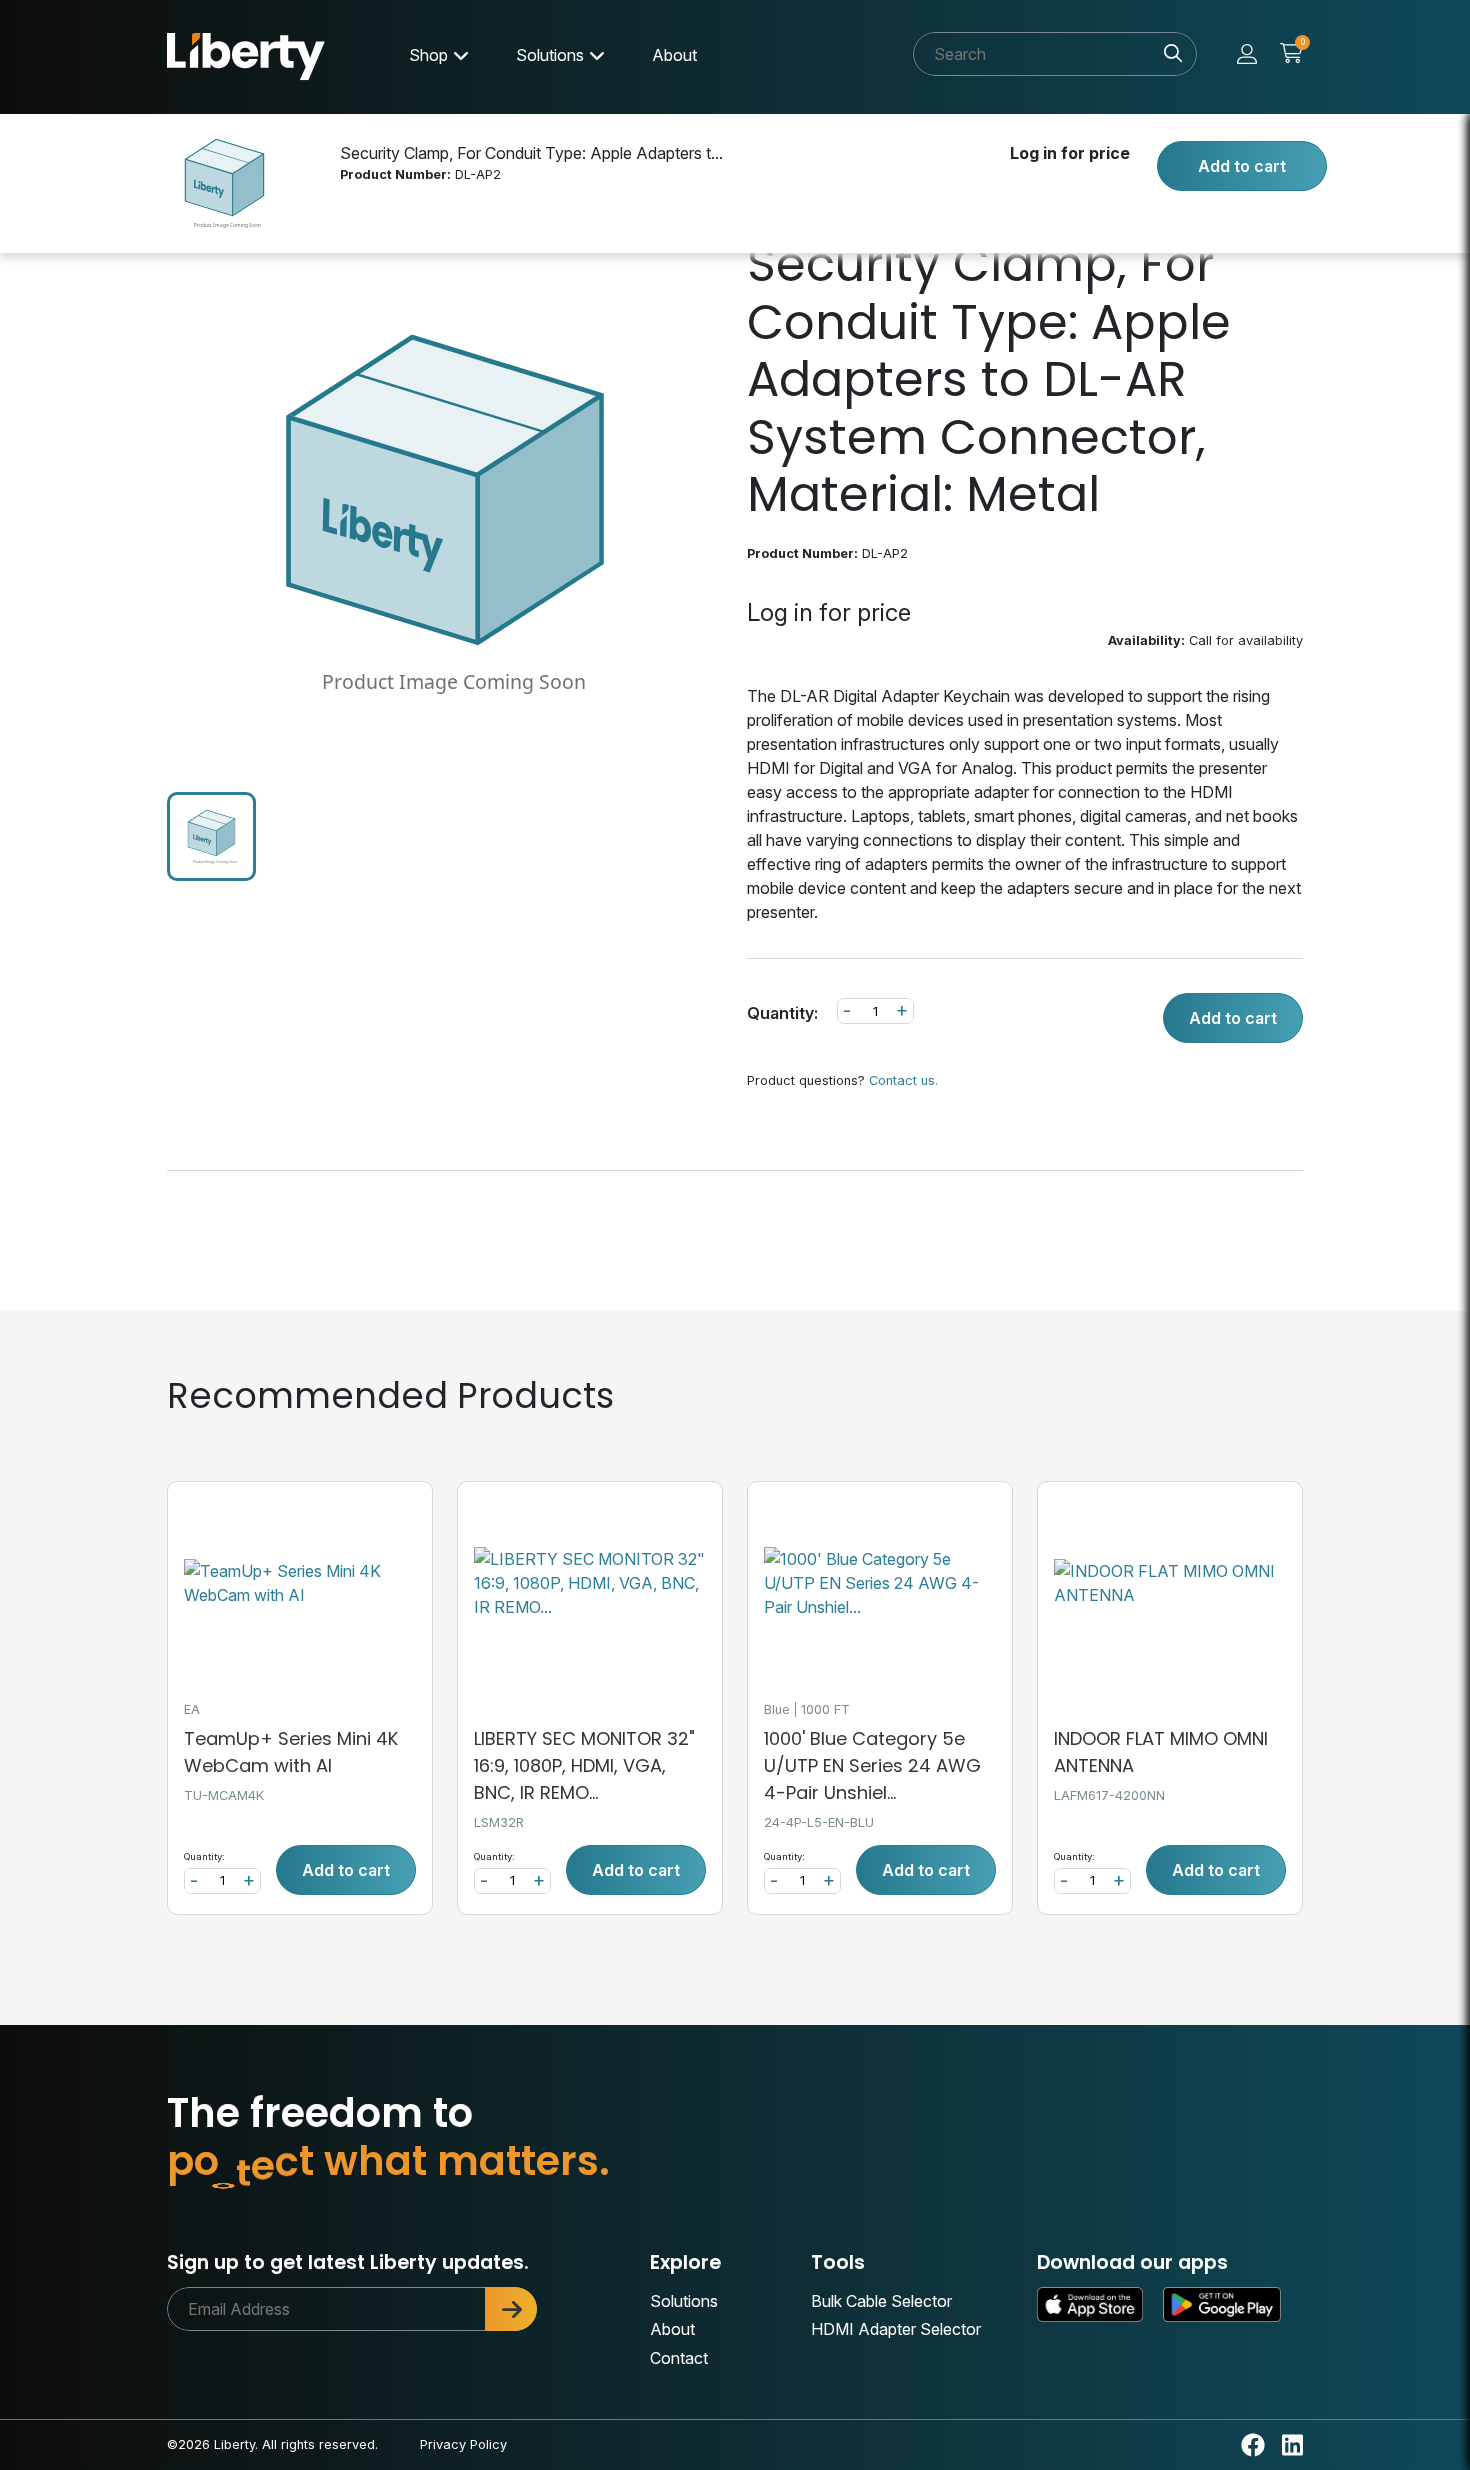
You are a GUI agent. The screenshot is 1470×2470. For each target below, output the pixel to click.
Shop (428, 55)
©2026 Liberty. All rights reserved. (272, 2444)
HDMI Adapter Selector (896, 2329)
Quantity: (782, 1013)
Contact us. (903, 1080)
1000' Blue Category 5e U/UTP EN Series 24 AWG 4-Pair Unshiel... (872, 1765)
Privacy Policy (463, 2444)
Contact (679, 2358)
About (674, 55)
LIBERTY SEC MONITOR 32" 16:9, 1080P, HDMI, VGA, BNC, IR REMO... (584, 1765)
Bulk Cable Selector (881, 2301)
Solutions (550, 55)
